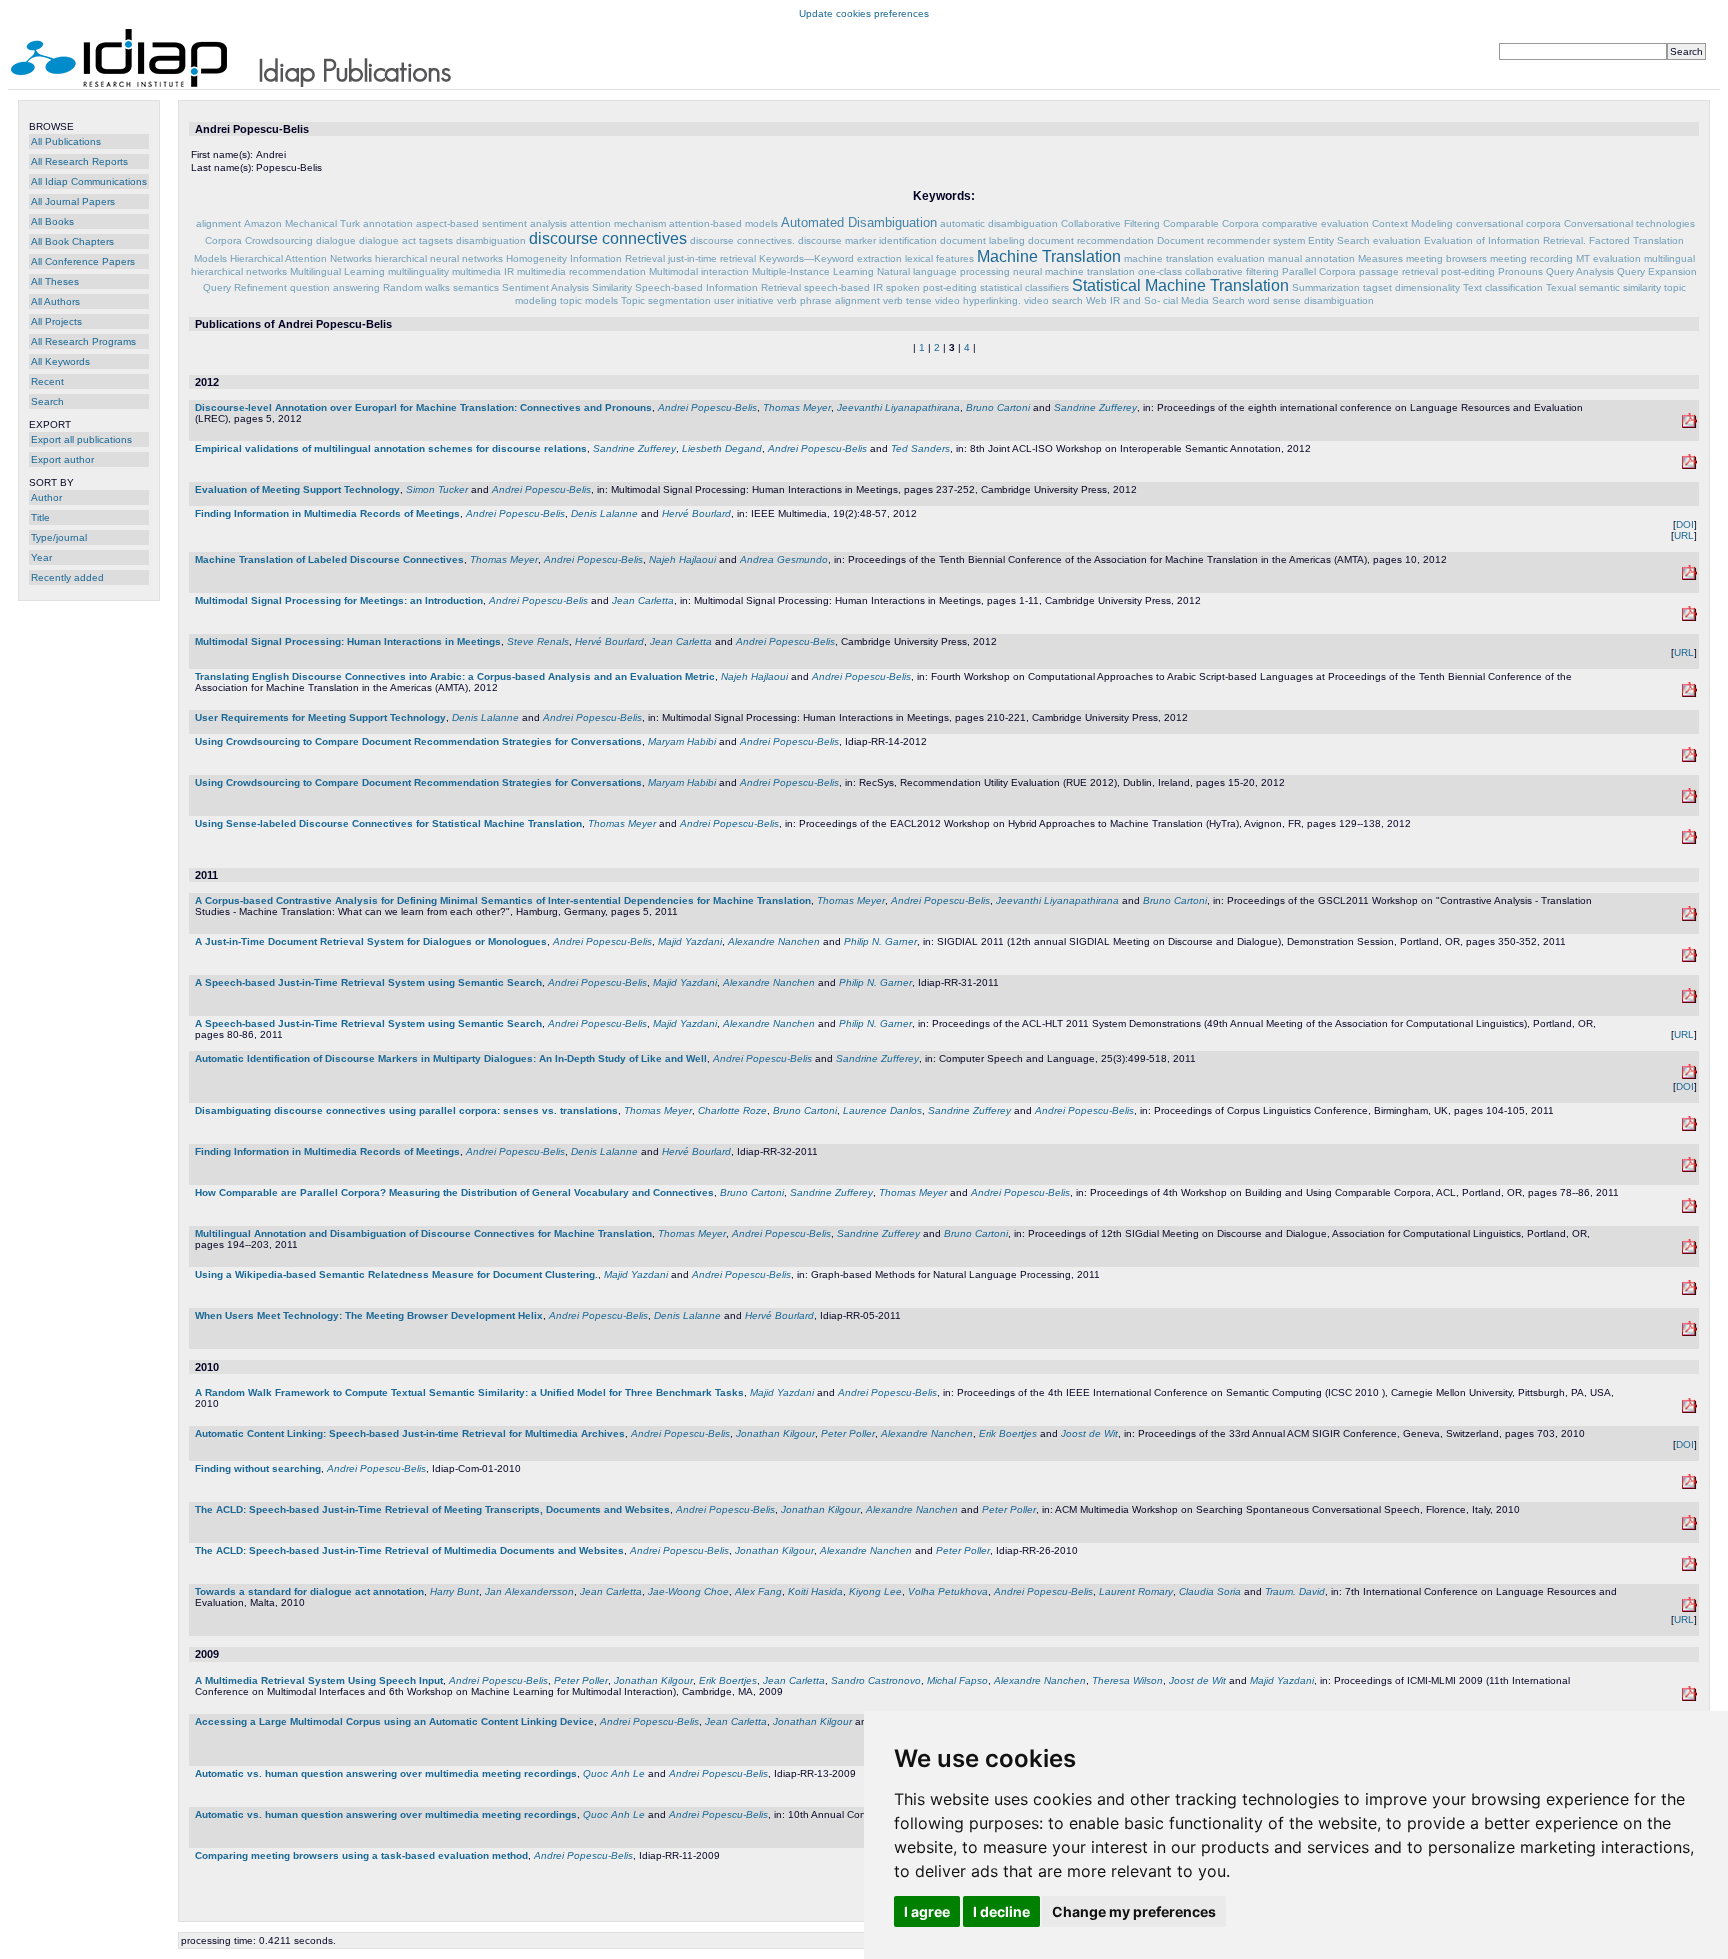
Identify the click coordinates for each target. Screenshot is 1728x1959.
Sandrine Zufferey (1095, 407)
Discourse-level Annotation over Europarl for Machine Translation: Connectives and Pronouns (423, 407)
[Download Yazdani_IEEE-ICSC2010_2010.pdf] (1689, 1409)
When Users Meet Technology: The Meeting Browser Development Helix (369, 1315)
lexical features (939, 258)
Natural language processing (943, 271)
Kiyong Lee (875, 1591)
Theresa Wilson (1127, 1680)
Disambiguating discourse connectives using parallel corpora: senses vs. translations (406, 1110)
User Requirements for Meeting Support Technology (320, 717)
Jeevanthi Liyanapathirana (898, 407)
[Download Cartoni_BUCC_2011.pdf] (1689, 1209)
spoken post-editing (931, 287)
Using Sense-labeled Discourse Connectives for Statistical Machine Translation (388, 823)
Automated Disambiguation (859, 222)
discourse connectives (608, 238)
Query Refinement (245, 287)
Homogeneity (536, 258)
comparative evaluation (1315, 223)
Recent (47, 381)
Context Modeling (1412, 223)
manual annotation (1311, 258)
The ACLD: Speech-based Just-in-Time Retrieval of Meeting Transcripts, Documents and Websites (432, 1509)
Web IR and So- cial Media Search (1165, 300)
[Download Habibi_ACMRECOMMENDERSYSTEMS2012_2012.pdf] (1689, 799)
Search (47, 401)
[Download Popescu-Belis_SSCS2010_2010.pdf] (1689, 1526)
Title (40, 517)
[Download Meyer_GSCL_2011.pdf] (1689, 917)
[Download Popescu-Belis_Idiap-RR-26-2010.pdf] (1689, 1567)
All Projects (56, 321)
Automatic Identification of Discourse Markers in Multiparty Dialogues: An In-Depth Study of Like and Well (451, 1058)
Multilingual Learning (337, 271)
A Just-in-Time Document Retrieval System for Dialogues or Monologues (371, 941)
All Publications (66, 141)
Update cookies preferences (864, 13)
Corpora (223, 240)
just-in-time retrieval (712, 258)
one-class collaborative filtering (1208, 271)
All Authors (55, 301)
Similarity (612, 287)
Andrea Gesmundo (784, 559)
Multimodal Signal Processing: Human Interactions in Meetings (348, 641)
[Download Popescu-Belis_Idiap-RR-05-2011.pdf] (1689, 1332)
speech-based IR (843, 287)
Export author (62, 459)
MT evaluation (1608, 258)
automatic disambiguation (999, 223)
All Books (52, 221)
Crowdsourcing (279, 240)
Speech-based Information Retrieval (718, 287)
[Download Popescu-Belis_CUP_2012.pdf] (1689, 617)
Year (41, 557)
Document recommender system (1231, 240)
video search (1053, 300)
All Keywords (60, 361)
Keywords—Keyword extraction (830, 258)
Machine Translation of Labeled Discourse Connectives (329, 559)
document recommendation (1091, 240)
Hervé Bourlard (696, 513)
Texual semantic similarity (1603, 287)
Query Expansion (1657, 271)
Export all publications (81, 439)
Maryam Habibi (682, 741)
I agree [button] (927, 1911)
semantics (476, 287)
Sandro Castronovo (876, 1680)
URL (1684, 535)
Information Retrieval (617, 258)
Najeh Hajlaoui (682, 559)
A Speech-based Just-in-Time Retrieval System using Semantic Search (368, 982)
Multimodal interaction (699, 271)
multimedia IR (483, 271)
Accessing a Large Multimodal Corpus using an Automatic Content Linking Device (394, 1721)
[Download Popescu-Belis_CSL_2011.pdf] (1689, 1075)
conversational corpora (1508, 223)
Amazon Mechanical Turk (302, 223)
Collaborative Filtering (1110, 223)
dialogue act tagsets (406, 240)
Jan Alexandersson (529, 1591)
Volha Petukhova (948, 1591)
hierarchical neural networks (439, 258)
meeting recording (1531, 258)
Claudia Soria (1210, 1591)
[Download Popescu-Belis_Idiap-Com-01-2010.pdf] (1689, 1485)
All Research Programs (83, 341)
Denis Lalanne (604, 513)
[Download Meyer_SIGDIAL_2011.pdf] (1689, 1250)
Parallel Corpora (1319, 271)
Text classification (1503, 287)
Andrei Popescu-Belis (707, 407)
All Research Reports (79, 161)
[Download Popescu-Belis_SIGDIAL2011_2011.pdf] (1689, 958)
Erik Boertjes (1008, 1433)
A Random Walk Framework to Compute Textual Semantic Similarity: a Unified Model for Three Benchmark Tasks (469, 1392)
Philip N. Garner (880, 941)
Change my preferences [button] (1134, 1911)
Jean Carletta (643, 600)
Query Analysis (1580, 271)
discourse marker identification (867, 240)
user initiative (744, 300)
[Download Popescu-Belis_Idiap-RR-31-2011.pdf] (1689, 999)
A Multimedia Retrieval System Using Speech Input (319, 1680)
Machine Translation (1049, 256)
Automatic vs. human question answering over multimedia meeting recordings (386, 1773)
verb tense (907, 300)
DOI (1685, 524)
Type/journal (59, 537)
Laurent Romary (1136, 1591)
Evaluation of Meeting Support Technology (297, 489)
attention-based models (723, 223)
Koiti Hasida (815, 1591)
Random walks (416, 287)
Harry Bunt (454, 1591)
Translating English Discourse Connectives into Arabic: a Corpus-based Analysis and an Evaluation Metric (455, 676)
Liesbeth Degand (722, 448)
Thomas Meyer (797, 407)
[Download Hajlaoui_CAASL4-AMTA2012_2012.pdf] (1689, 693)
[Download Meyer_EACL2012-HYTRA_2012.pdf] (1689, 840)
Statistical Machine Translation (1180, 285)
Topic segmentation (666, 300)
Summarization (1326, 287)
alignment (218, 223)
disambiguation (491, 240)
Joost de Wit (1089, 1433)
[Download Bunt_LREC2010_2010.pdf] (1689, 1608)
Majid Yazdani (690, 941)
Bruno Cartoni (998, 407)
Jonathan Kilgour (775, 1433)
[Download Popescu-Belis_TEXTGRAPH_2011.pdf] (1689, 1291)
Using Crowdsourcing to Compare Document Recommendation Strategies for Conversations (418, 741)
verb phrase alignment (828, 300)
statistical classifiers (1024, 287)
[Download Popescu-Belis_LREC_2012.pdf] (1689, 424)
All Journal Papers (73, 201)
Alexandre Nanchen (774, 941)
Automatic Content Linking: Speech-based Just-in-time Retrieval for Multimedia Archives (410, 1433)
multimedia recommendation (581, 271)
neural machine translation (1074, 271)
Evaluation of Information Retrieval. (1505, 240)
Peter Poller (848, 1433)
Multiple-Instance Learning (813, 271)
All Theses (55, 281)
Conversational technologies (1629, 223)
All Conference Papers (83, 261)
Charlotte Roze (732, 1110)
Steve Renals (538, 641)
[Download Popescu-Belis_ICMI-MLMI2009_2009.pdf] (1689, 1697)
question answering (335, 287)
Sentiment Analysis (545, 287)
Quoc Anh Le (614, 1773)
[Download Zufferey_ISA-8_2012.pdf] (1689, 465)
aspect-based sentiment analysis (491, 223)
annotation (388, 223)
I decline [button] (1001, 1911)
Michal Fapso (957, 1680)
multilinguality (418, 271)
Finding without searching (258, 1468)
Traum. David (1295, 1591)
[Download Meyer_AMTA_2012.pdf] (1689, 576)
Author (46, 497)
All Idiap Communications (89, 181)
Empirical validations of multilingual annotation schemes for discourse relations (391, 448)
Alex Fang (758, 1591)
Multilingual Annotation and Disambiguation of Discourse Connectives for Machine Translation (423, 1233)
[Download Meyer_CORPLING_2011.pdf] (1689, 1127)
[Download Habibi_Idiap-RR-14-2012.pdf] (1689, 758)
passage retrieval (1398, 271)
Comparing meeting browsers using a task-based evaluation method (361, 1855)
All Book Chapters (72, 241)
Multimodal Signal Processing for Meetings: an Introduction (339, 600)
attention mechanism (618, 223)
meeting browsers (1446, 258)
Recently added (67, 577)
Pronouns (1520, 271)
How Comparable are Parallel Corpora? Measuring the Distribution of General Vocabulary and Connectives (454, 1192)
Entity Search (1339, 240)
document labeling (982, 240)
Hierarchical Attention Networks (301, 258)
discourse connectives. (742, 240)
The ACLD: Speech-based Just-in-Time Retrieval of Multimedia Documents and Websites (409, 1550)
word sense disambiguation (1311, 300)
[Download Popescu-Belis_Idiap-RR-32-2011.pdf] (1689, 1168)
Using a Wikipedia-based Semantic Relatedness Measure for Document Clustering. (396, 1274)
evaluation (1397, 240)
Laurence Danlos (882, 1110)
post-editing (1468, 271)
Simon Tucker (437, 489)
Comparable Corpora (1211, 223)
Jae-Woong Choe (688, 1591)
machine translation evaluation (1194, 258)
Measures (1380, 258)
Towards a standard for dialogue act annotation (309, 1591)
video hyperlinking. (978, 300)
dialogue (336, 240)
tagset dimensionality (1411, 287)
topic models (589, 300)
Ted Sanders (920, 448)
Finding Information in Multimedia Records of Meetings (327, 513)
